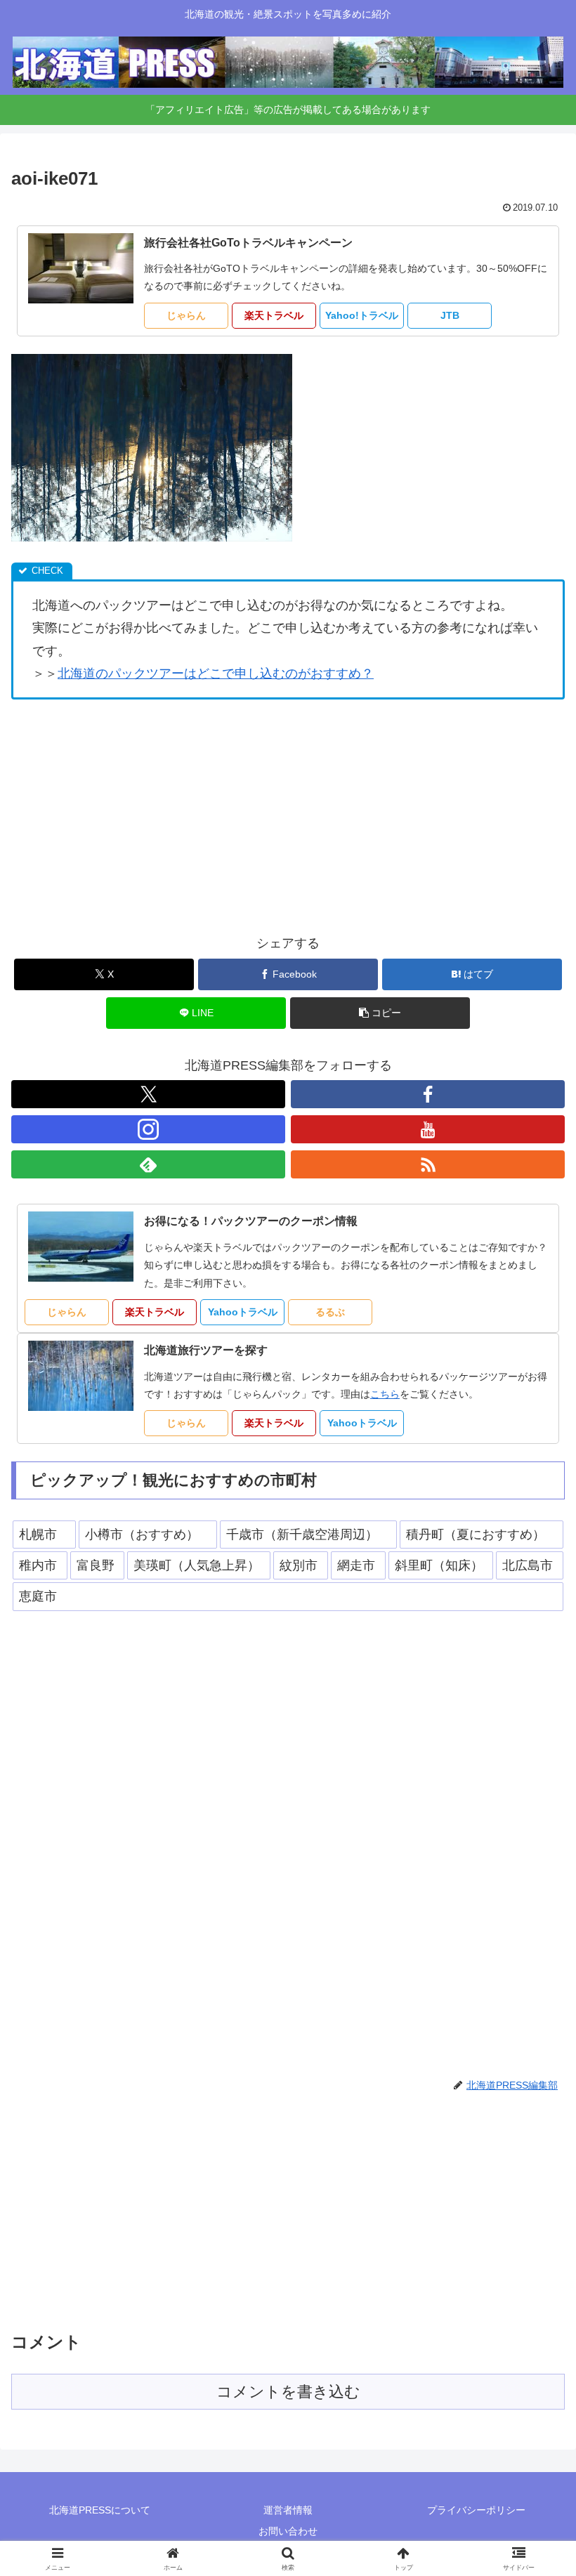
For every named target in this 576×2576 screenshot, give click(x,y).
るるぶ (330, 1312)
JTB (450, 315)
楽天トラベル (274, 315)
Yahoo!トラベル (362, 315)
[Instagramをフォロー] (148, 1129)
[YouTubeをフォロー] (428, 1129)
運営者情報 (288, 2510)
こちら (385, 1394)
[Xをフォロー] (148, 1094)
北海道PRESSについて (100, 2510)
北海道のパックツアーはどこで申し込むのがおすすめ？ (216, 673)
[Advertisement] (288, 816)
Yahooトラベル (243, 1312)
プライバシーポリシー (476, 2510)
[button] (380, 1013)
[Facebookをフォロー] (428, 1094)
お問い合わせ (288, 2531)
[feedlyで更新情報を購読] (148, 1164)
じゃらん (186, 315)
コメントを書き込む (288, 2392)
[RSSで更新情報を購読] (428, 1164)
